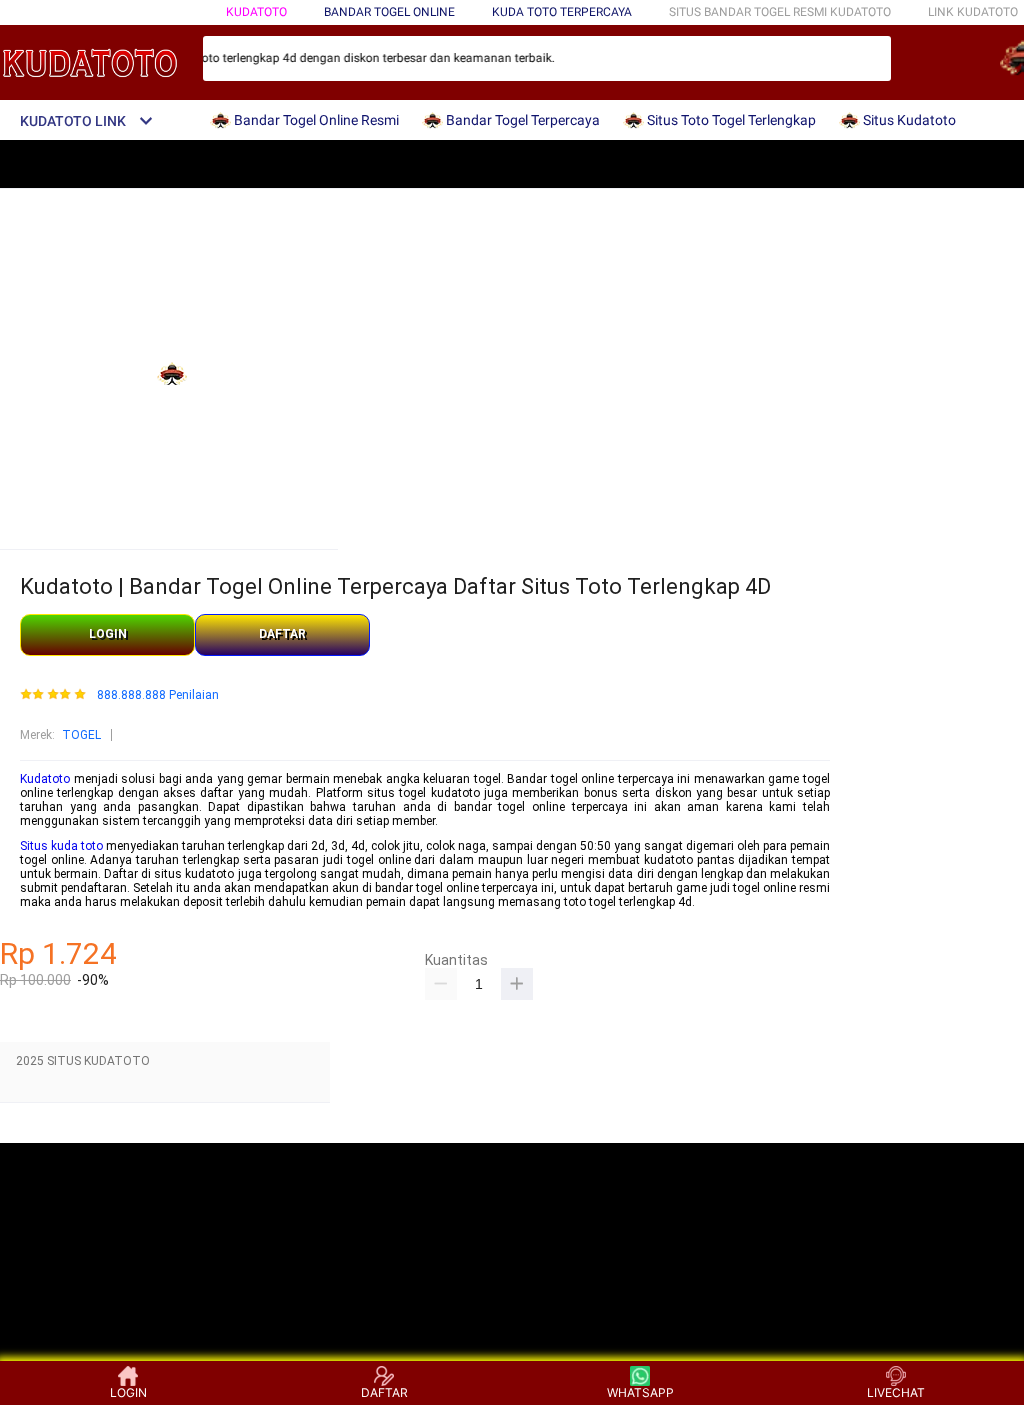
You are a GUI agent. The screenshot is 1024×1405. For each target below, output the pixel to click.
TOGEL (81, 735)
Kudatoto (256, 12)
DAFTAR (282, 634)
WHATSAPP (640, 1392)
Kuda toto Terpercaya (562, 12)
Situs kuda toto (61, 846)
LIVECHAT (896, 1392)
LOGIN (108, 634)
